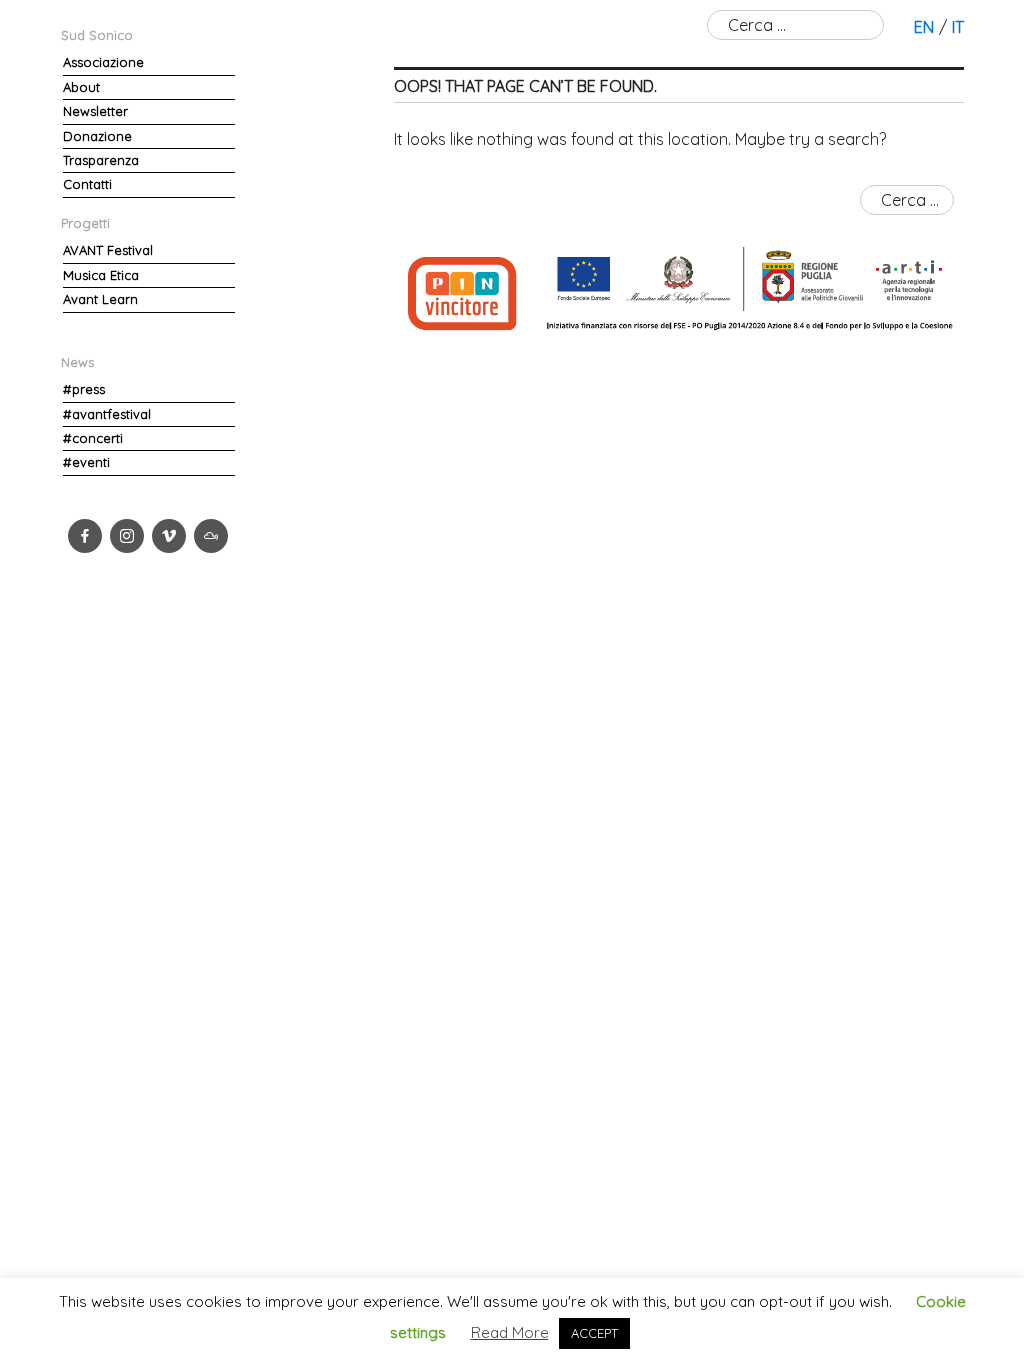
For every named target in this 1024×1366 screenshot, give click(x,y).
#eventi (86, 462)
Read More (510, 1332)
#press (84, 389)
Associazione (103, 62)
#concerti (93, 438)
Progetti (85, 223)
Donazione (97, 136)
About (81, 87)
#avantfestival (107, 414)
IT (958, 27)
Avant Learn (100, 299)
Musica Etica (101, 275)
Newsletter (95, 111)
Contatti (87, 184)
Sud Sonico (97, 35)
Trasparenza (101, 160)
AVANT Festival (108, 250)
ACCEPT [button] (594, 1333)
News (77, 362)
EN (924, 27)
